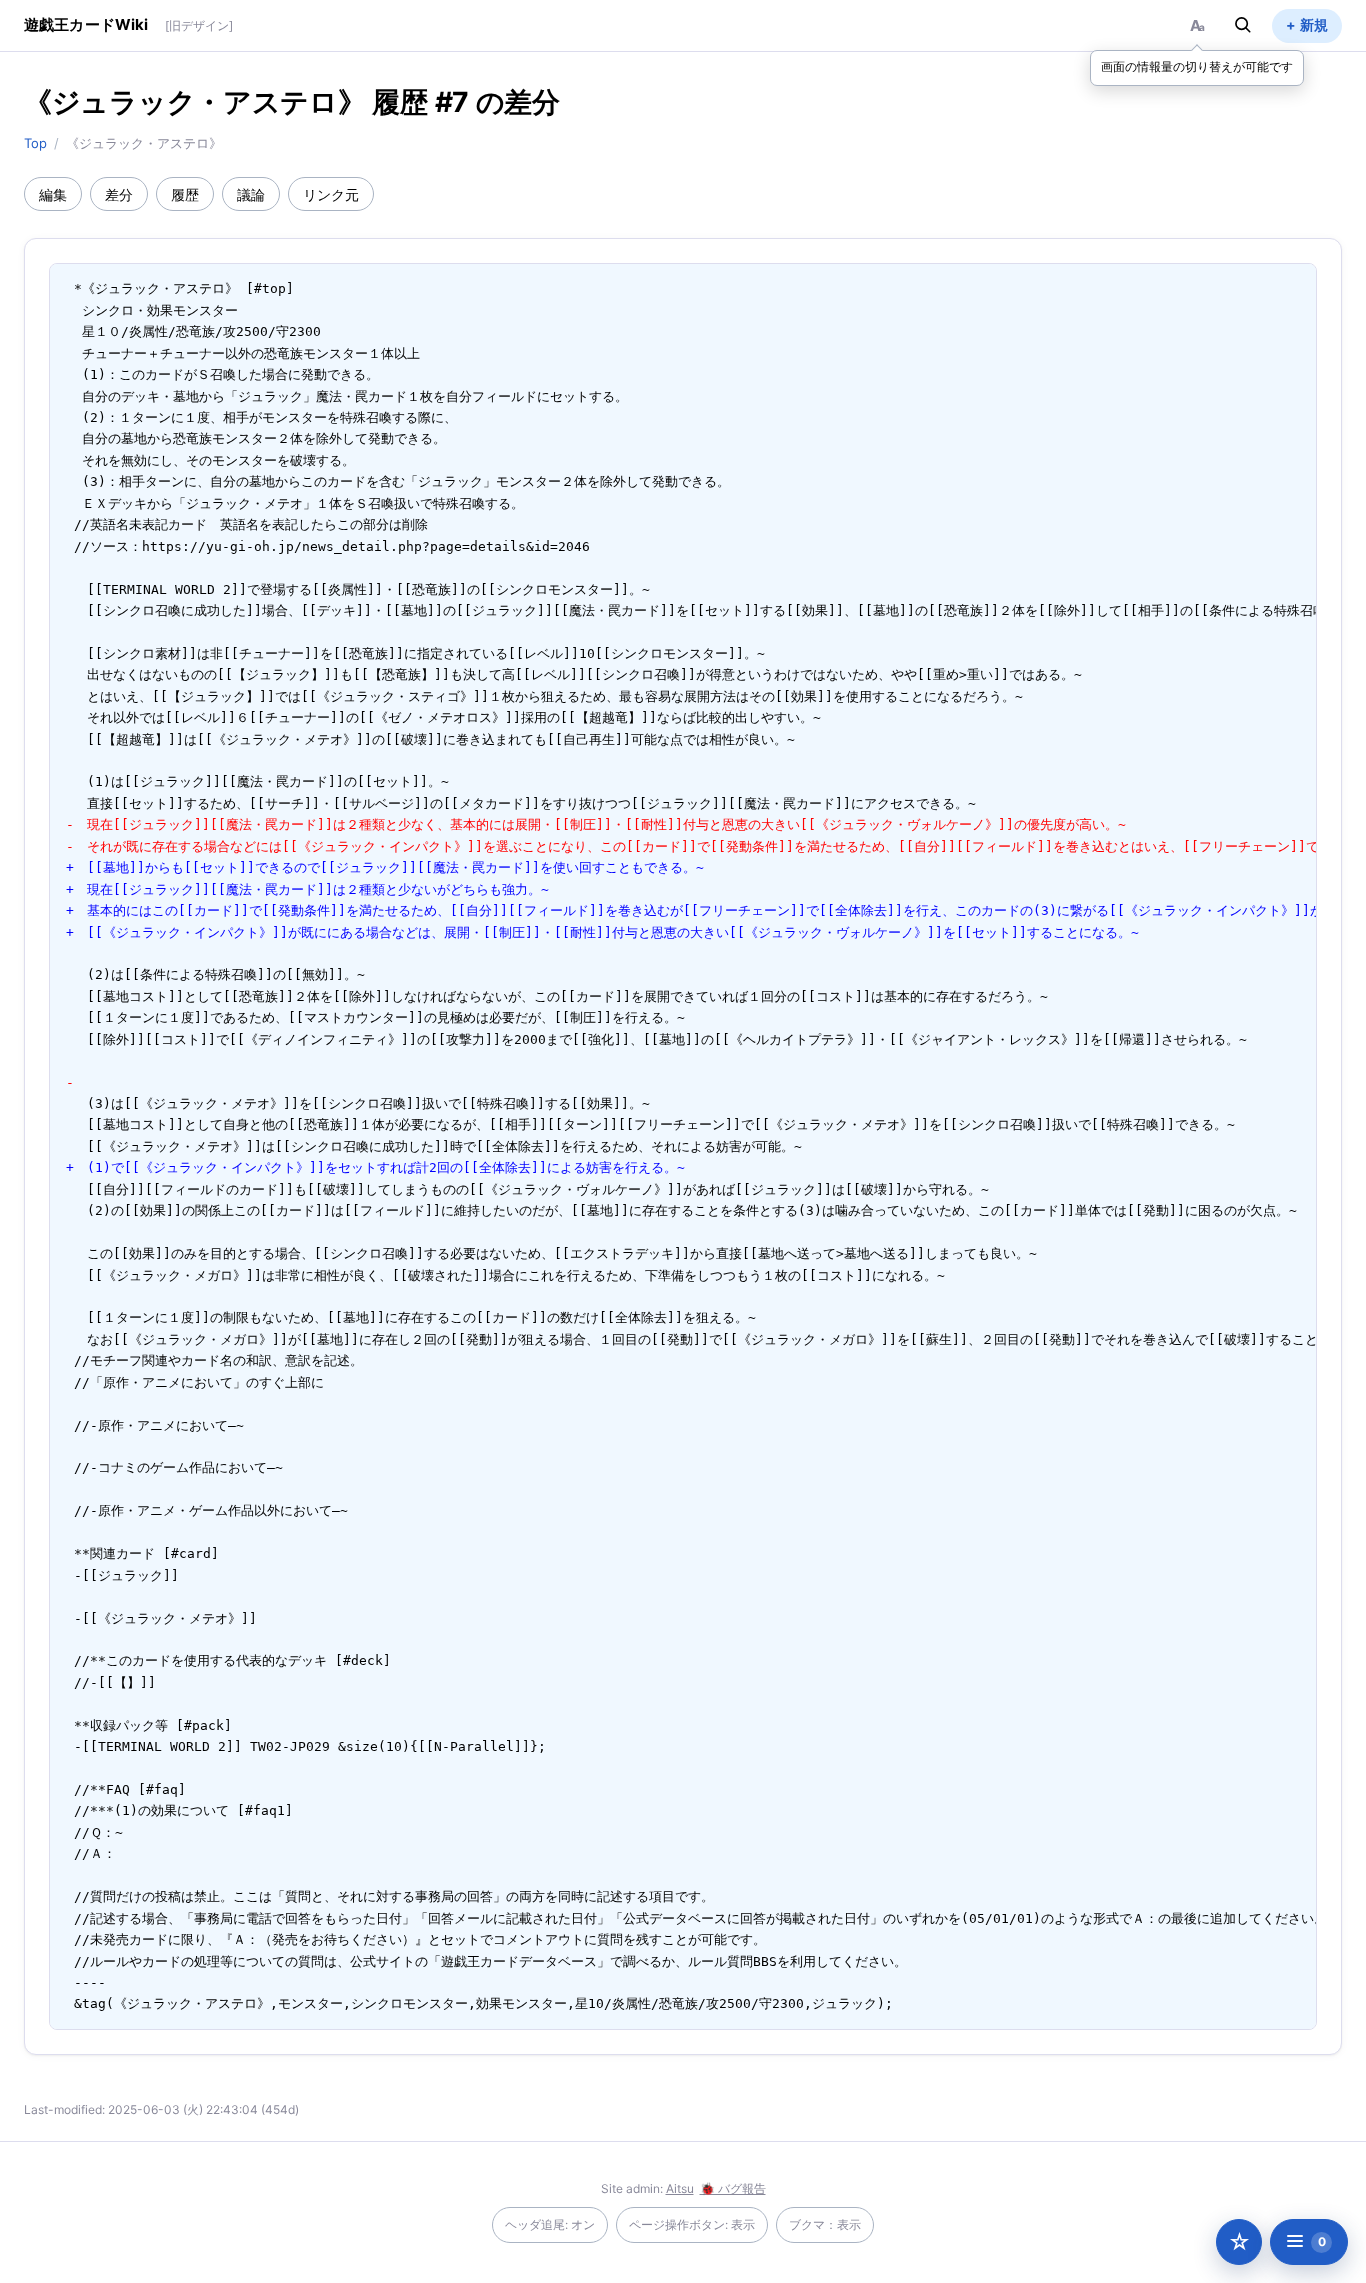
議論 (251, 194)
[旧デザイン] (199, 25)
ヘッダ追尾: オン (550, 2224)
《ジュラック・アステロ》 (195, 102)
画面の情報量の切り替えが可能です (1197, 66)
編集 (53, 194)
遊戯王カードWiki (86, 24)
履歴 (185, 194)
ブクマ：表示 (825, 2224)
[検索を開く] (1243, 25)
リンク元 (331, 194)
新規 (1314, 24)
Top (35, 143)
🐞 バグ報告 (733, 2188)
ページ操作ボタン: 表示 (692, 2224)
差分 (119, 194)
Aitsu (680, 2188)
